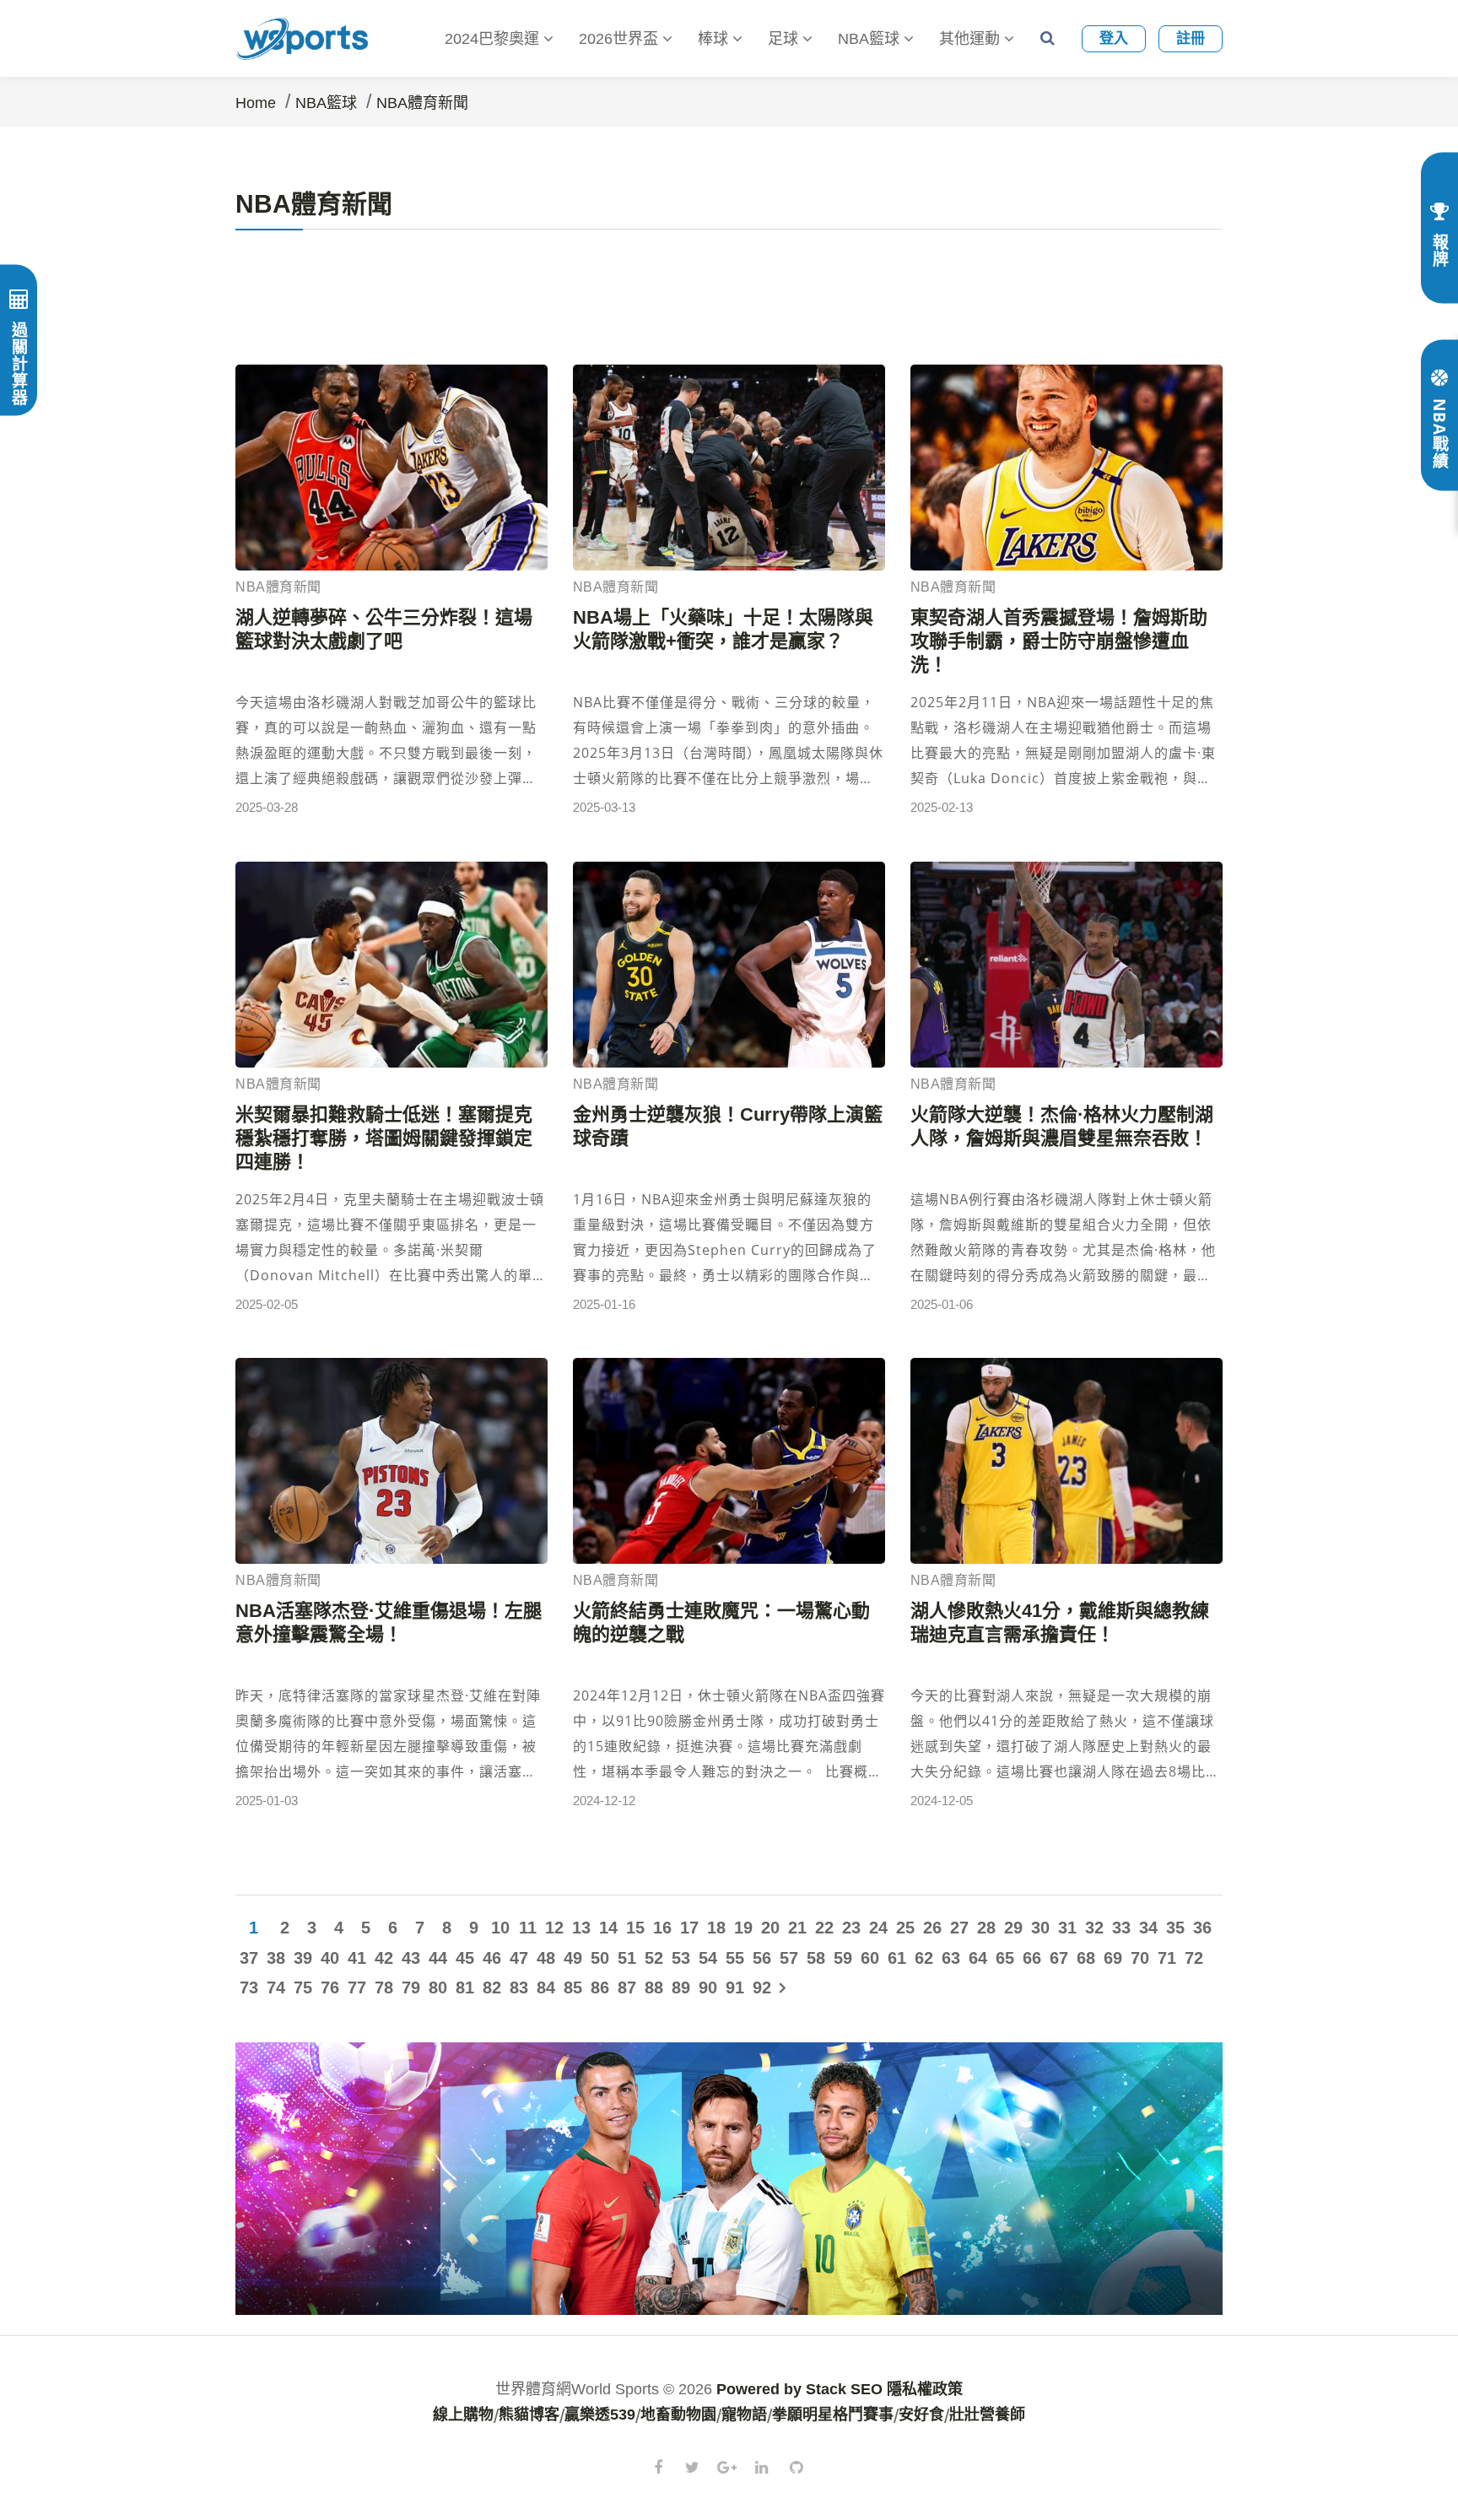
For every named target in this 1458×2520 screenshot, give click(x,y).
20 (770, 1928)
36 (1202, 1928)
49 (573, 1958)
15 (635, 1928)
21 (797, 1928)
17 (689, 1928)
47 (519, 1958)
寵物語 (744, 2415)
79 (411, 1987)
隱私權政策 (925, 2389)
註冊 (1191, 38)
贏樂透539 (600, 2415)
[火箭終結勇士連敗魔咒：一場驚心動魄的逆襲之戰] (729, 1461)
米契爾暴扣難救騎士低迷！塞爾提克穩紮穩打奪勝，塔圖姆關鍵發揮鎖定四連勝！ (384, 1138)
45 (465, 1958)
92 (762, 1987)
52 (654, 1958)
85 (573, 1987)
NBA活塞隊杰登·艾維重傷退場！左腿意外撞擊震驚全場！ (389, 1622)
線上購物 (463, 2415)
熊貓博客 (529, 2415)
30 (1040, 1928)
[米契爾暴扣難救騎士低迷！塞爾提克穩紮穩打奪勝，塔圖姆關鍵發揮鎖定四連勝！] (391, 965)
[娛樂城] (729, 2177)
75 (303, 1987)
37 (249, 1958)
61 (897, 1958)
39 (303, 1958)
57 (789, 1958)
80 (438, 1987)
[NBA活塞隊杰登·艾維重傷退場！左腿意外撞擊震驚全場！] (391, 1461)
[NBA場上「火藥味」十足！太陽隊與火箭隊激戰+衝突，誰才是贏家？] (729, 468)
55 (735, 1958)
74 (276, 1987)
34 (1148, 1928)
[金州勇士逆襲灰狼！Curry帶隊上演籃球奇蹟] (729, 965)
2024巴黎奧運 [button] (494, 39)
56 (762, 1958)
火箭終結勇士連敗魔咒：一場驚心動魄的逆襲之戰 (721, 1622)
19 (743, 1928)
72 (1194, 1958)
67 (1059, 1958)
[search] (1048, 38)
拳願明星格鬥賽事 (833, 2415)
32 (1094, 1928)
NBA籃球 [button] (871, 39)
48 (546, 1958)
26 (932, 1928)
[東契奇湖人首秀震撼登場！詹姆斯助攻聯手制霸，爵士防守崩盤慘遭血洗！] (1066, 468)
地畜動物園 (678, 2415)
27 (959, 1928)
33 (1121, 1928)
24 (878, 1928)
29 (1013, 1928)
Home (256, 103)
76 (330, 1987)
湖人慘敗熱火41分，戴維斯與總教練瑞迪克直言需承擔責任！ (1060, 1622)
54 (708, 1958)
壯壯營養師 (987, 2415)
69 (1113, 1958)
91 (735, 1987)
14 (608, 1928)
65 (1005, 1958)
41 (357, 1958)
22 (824, 1928)
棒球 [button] (715, 39)
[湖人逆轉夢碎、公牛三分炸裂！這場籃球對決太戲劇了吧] (391, 468)
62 (924, 1958)
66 (1032, 1958)
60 (870, 1958)
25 (905, 1928)
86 (600, 1987)
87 (627, 1987)
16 (662, 1928)
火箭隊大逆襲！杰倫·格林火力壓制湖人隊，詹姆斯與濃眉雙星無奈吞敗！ (1062, 1126)
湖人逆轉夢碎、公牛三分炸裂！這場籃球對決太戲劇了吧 (384, 629)
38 (276, 1958)
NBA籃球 (326, 103)
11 (528, 1928)
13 (581, 1928)
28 (986, 1928)
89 (681, 1987)
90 (708, 1987)
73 (249, 1987)
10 (500, 1928)
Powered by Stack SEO (799, 2389)
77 (357, 1987)
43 (411, 1958)
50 (600, 1958)
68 (1086, 1958)
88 (654, 1987)
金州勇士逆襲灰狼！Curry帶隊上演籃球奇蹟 (728, 1126)
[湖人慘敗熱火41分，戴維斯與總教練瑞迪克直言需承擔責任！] (1066, 1461)
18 (716, 1928)
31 (1067, 1928)
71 (1167, 1958)
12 (554, 1928)
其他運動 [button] (972, 39)
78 (384, 1987)
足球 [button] (785, 39)
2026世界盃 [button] (621, 39)
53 (681, 1958)
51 (627, 1958)
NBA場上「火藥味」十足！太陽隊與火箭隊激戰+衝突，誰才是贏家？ (723, 629)
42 (384, 1958)
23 (851, 1928)
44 (438, 1958)
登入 (1114, 38)
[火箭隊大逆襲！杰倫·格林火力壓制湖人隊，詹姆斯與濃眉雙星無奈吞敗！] (1066, 965)
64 (978, 1958)
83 (519, 1987)
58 (816, 1958)
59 (843, 1958)
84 (546, 1987)
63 (951, 1958)
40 (330, 1958)
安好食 (921, 2415)
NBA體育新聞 (422, 103)
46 (492, 1958)
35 (1175, 1928)
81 (465, 1987)
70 (1140, 1958)
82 (492, 1987)
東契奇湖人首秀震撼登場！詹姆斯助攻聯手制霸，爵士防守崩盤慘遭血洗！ (1059, 641)
